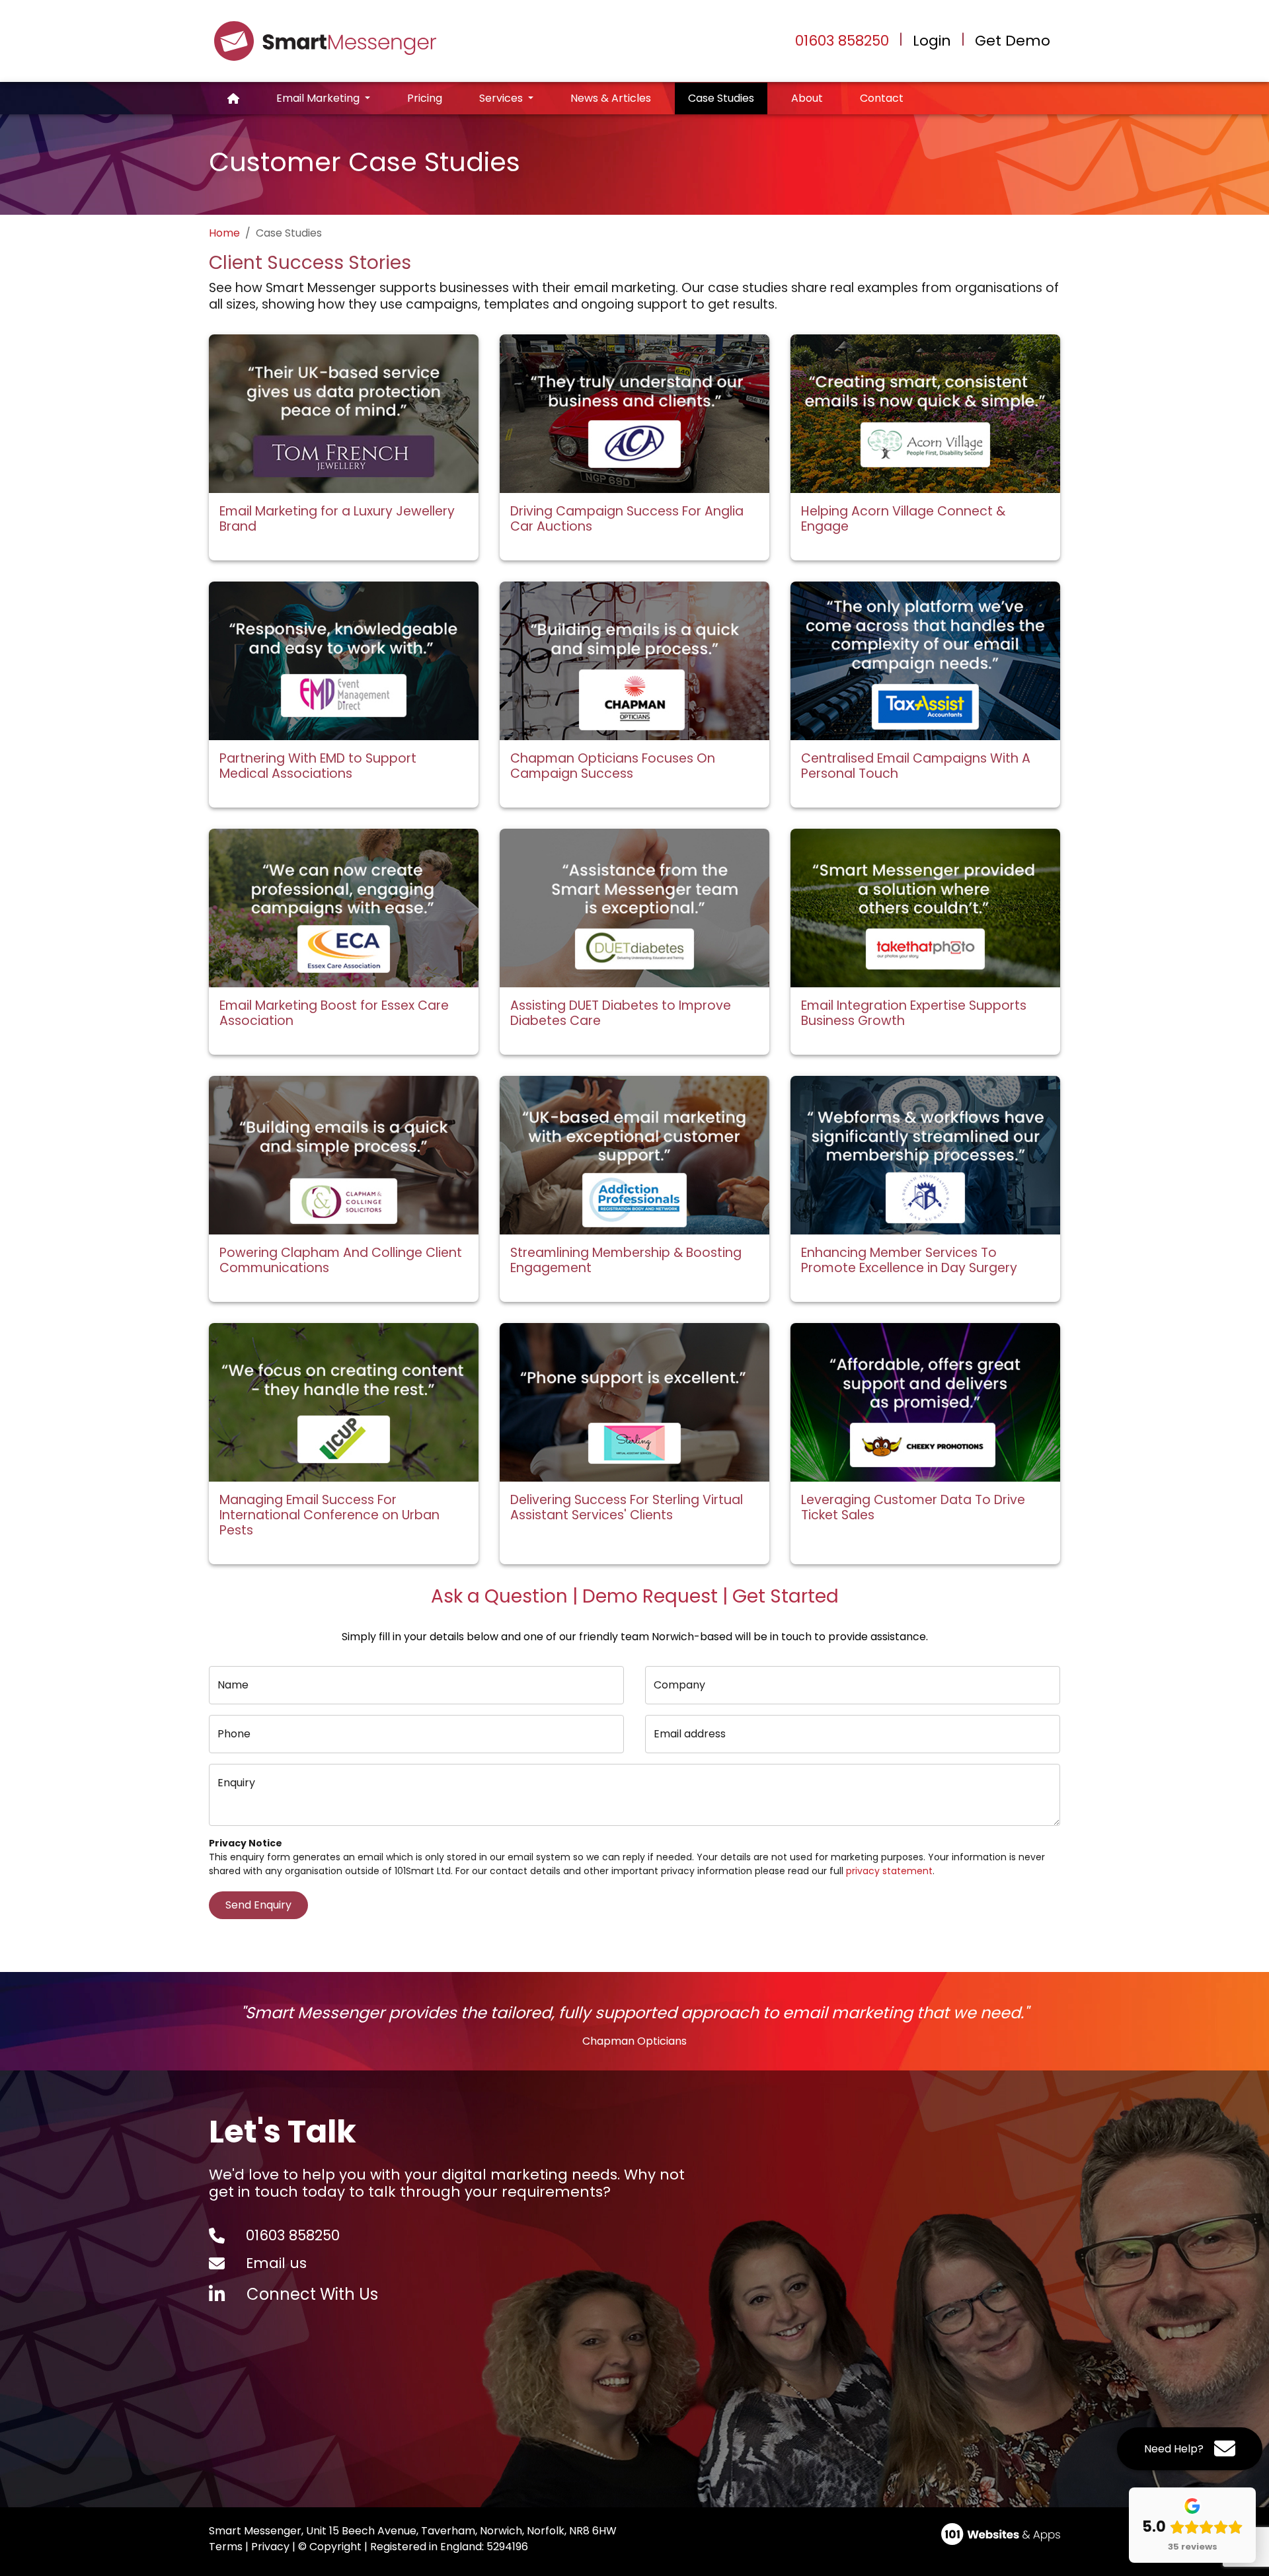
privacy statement (889, 1871)
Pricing (425, 98)
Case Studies (728, 98)
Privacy (270, 2547)
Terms (226, 2547)
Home (224, 233)
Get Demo (1013, 41)
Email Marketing (319, 98)
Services (502, 98)
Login (932, 41)
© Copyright (330, 2547)
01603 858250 (842, 41)
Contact (882, 98)
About (807, 98)
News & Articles (611, 98)
